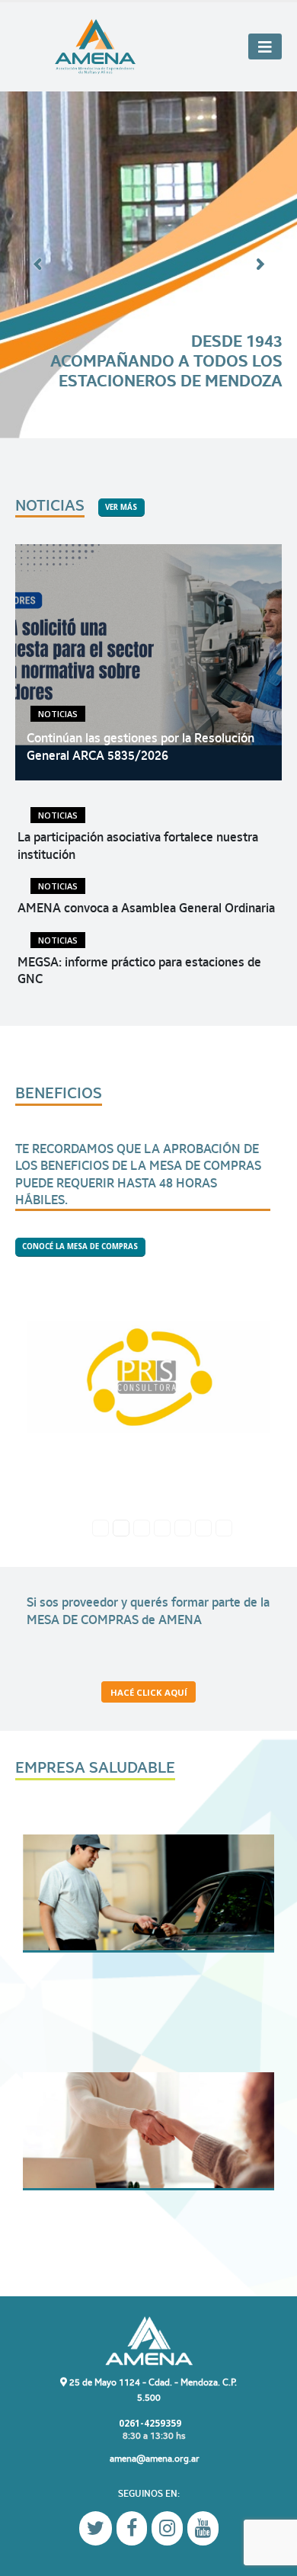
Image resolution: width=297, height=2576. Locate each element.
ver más (121, 507)
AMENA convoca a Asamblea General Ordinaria (146, 908)
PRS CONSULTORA (148, 1374)
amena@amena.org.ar (155, 2458)
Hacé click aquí (149, 1692)
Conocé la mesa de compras (80, 1246)
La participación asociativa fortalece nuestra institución (138, 846)
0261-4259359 (149, 2423)
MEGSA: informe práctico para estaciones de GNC (139, 971)
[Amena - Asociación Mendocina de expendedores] (95, 47)
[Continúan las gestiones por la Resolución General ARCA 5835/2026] (148, 662)
